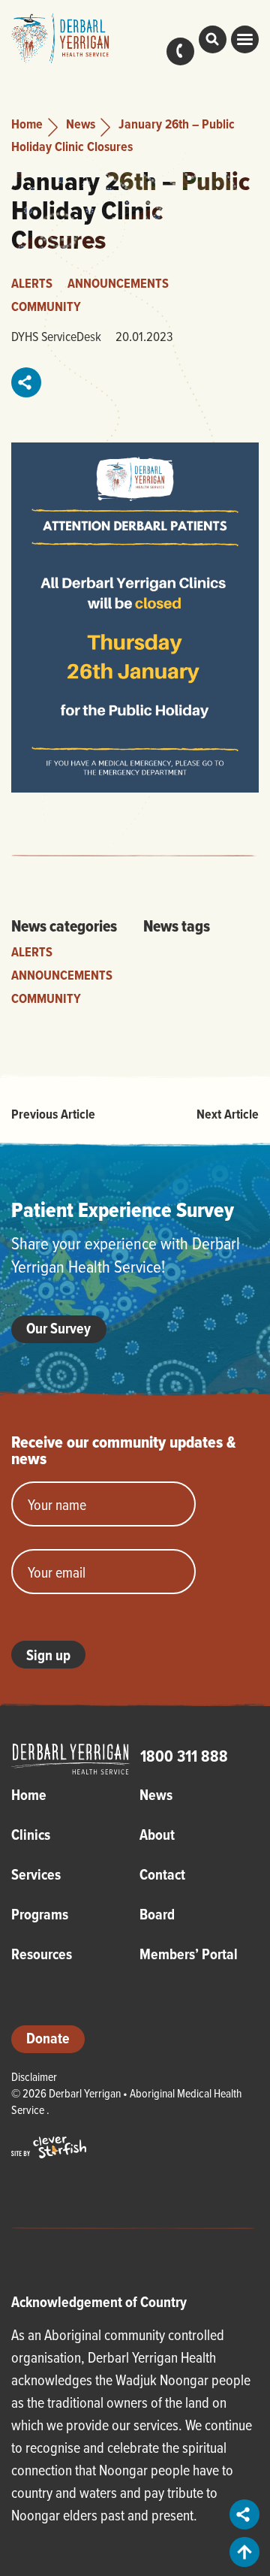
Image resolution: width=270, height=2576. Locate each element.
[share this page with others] (27, 382)
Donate (48, 2038)
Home (27, 124)
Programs (40, 1914)
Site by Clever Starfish (49, 2147)
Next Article (228, 1114)
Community (46, 306)
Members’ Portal (189, 1954)
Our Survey (59, 1328)
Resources (42, 1954)
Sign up (48, 1655)
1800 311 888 (184, 1756)
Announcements (118, 283)
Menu (245, 39)
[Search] (213, 39)
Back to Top (244, 2552)
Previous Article (53, 1114)
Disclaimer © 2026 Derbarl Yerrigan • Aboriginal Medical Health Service (126, 2093)
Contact (180, 51)
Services (36, 1874)
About (157, 1835)
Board (157, 1914)
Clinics (31, 1835)
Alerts (32, 283)
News (81, 124)
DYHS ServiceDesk (56, 336)
